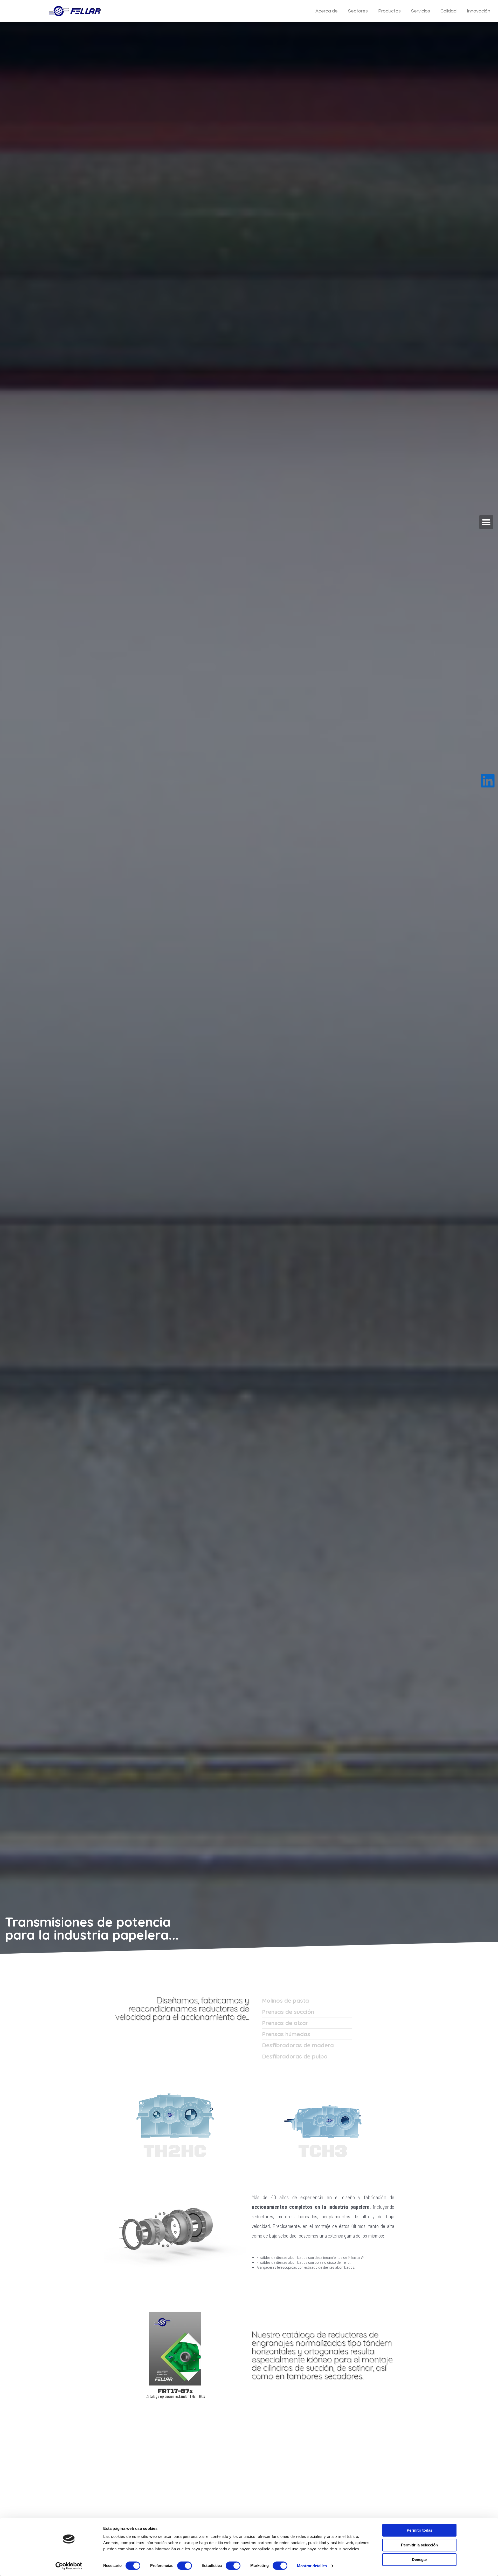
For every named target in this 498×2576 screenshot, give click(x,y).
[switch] (185, 2566)
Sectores (358, 11)
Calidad (448, 11)
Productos (389, 11)
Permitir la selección (419, 2545)
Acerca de (327, 11)
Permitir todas (420, 2530)
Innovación (479, 11)
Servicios (421, 11)
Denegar (420, 2560)
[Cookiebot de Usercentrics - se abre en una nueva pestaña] (69, 2566)
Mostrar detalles (312, 2566)
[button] (486, 522)
